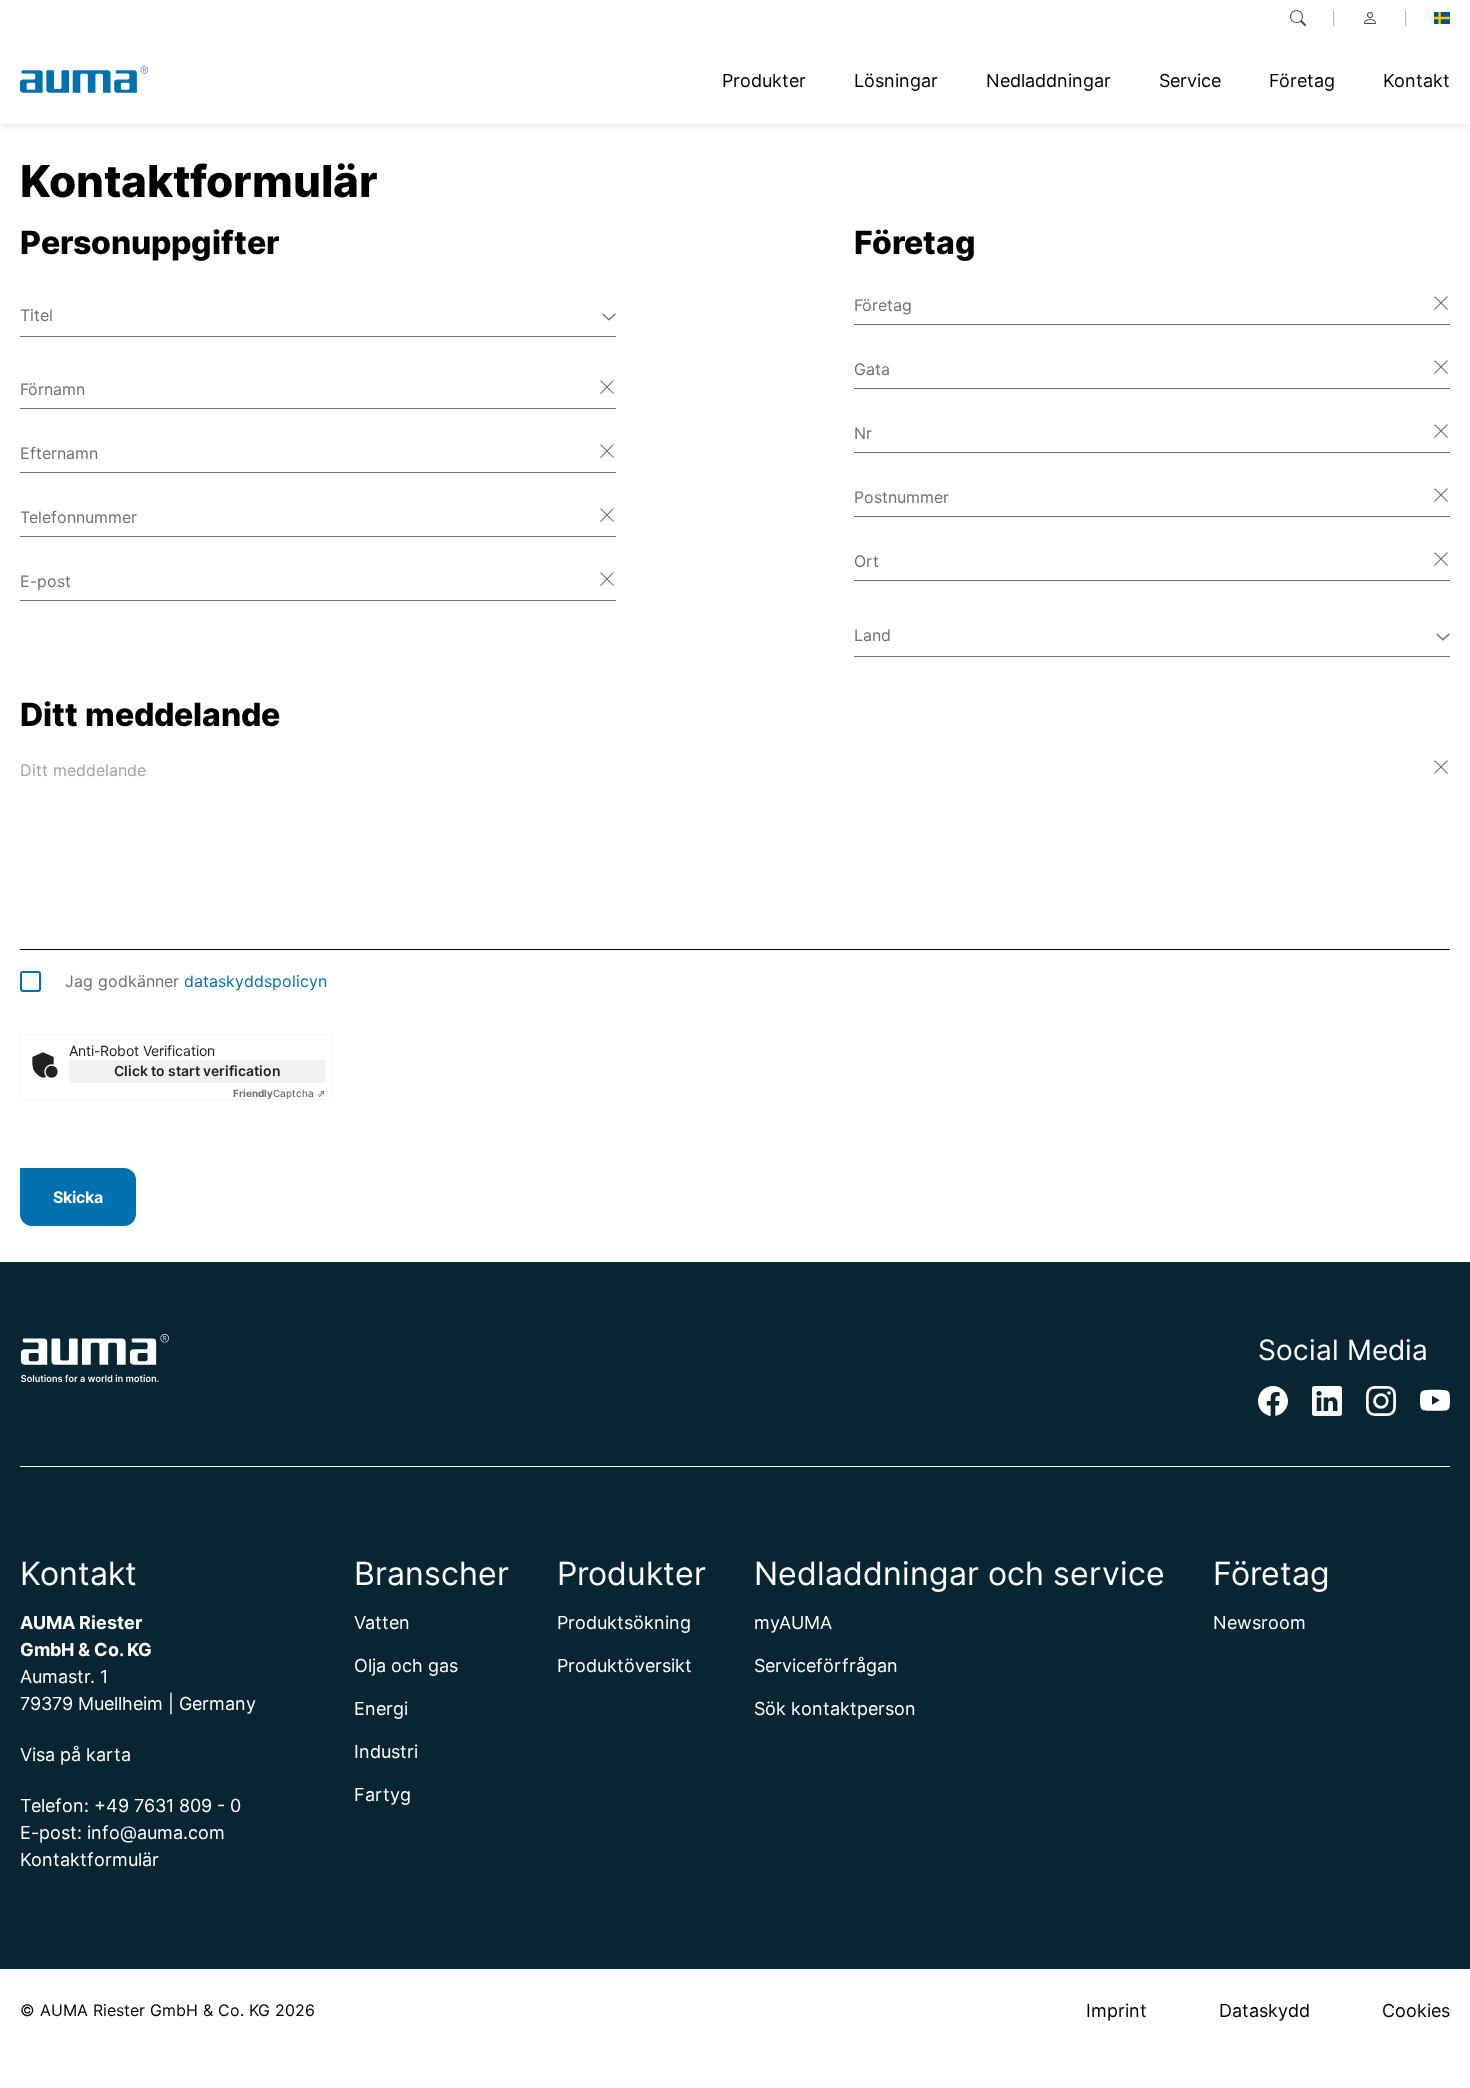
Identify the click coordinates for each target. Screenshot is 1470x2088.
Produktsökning (624, 1622)
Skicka (78, 1197)
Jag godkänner (196, 981)
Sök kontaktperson (835, 1708)
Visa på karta (75, 1754)
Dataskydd (1264, 2010)
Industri (386, 1751)
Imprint (1116, 2010)
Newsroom (1259, 1622)
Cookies (1416, 2010)
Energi (381, 1708)
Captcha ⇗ (279, 1093)
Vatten (382, 1622)
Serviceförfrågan (826, 1665)
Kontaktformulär (89, 1859)
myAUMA (793, 1622)
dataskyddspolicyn (255, 981)
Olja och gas (406, 1665)
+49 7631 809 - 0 (167, 1805)
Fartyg (382, 1794)
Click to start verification (197, 1070)
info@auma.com (156, 1832)
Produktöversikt (624, 1665)
